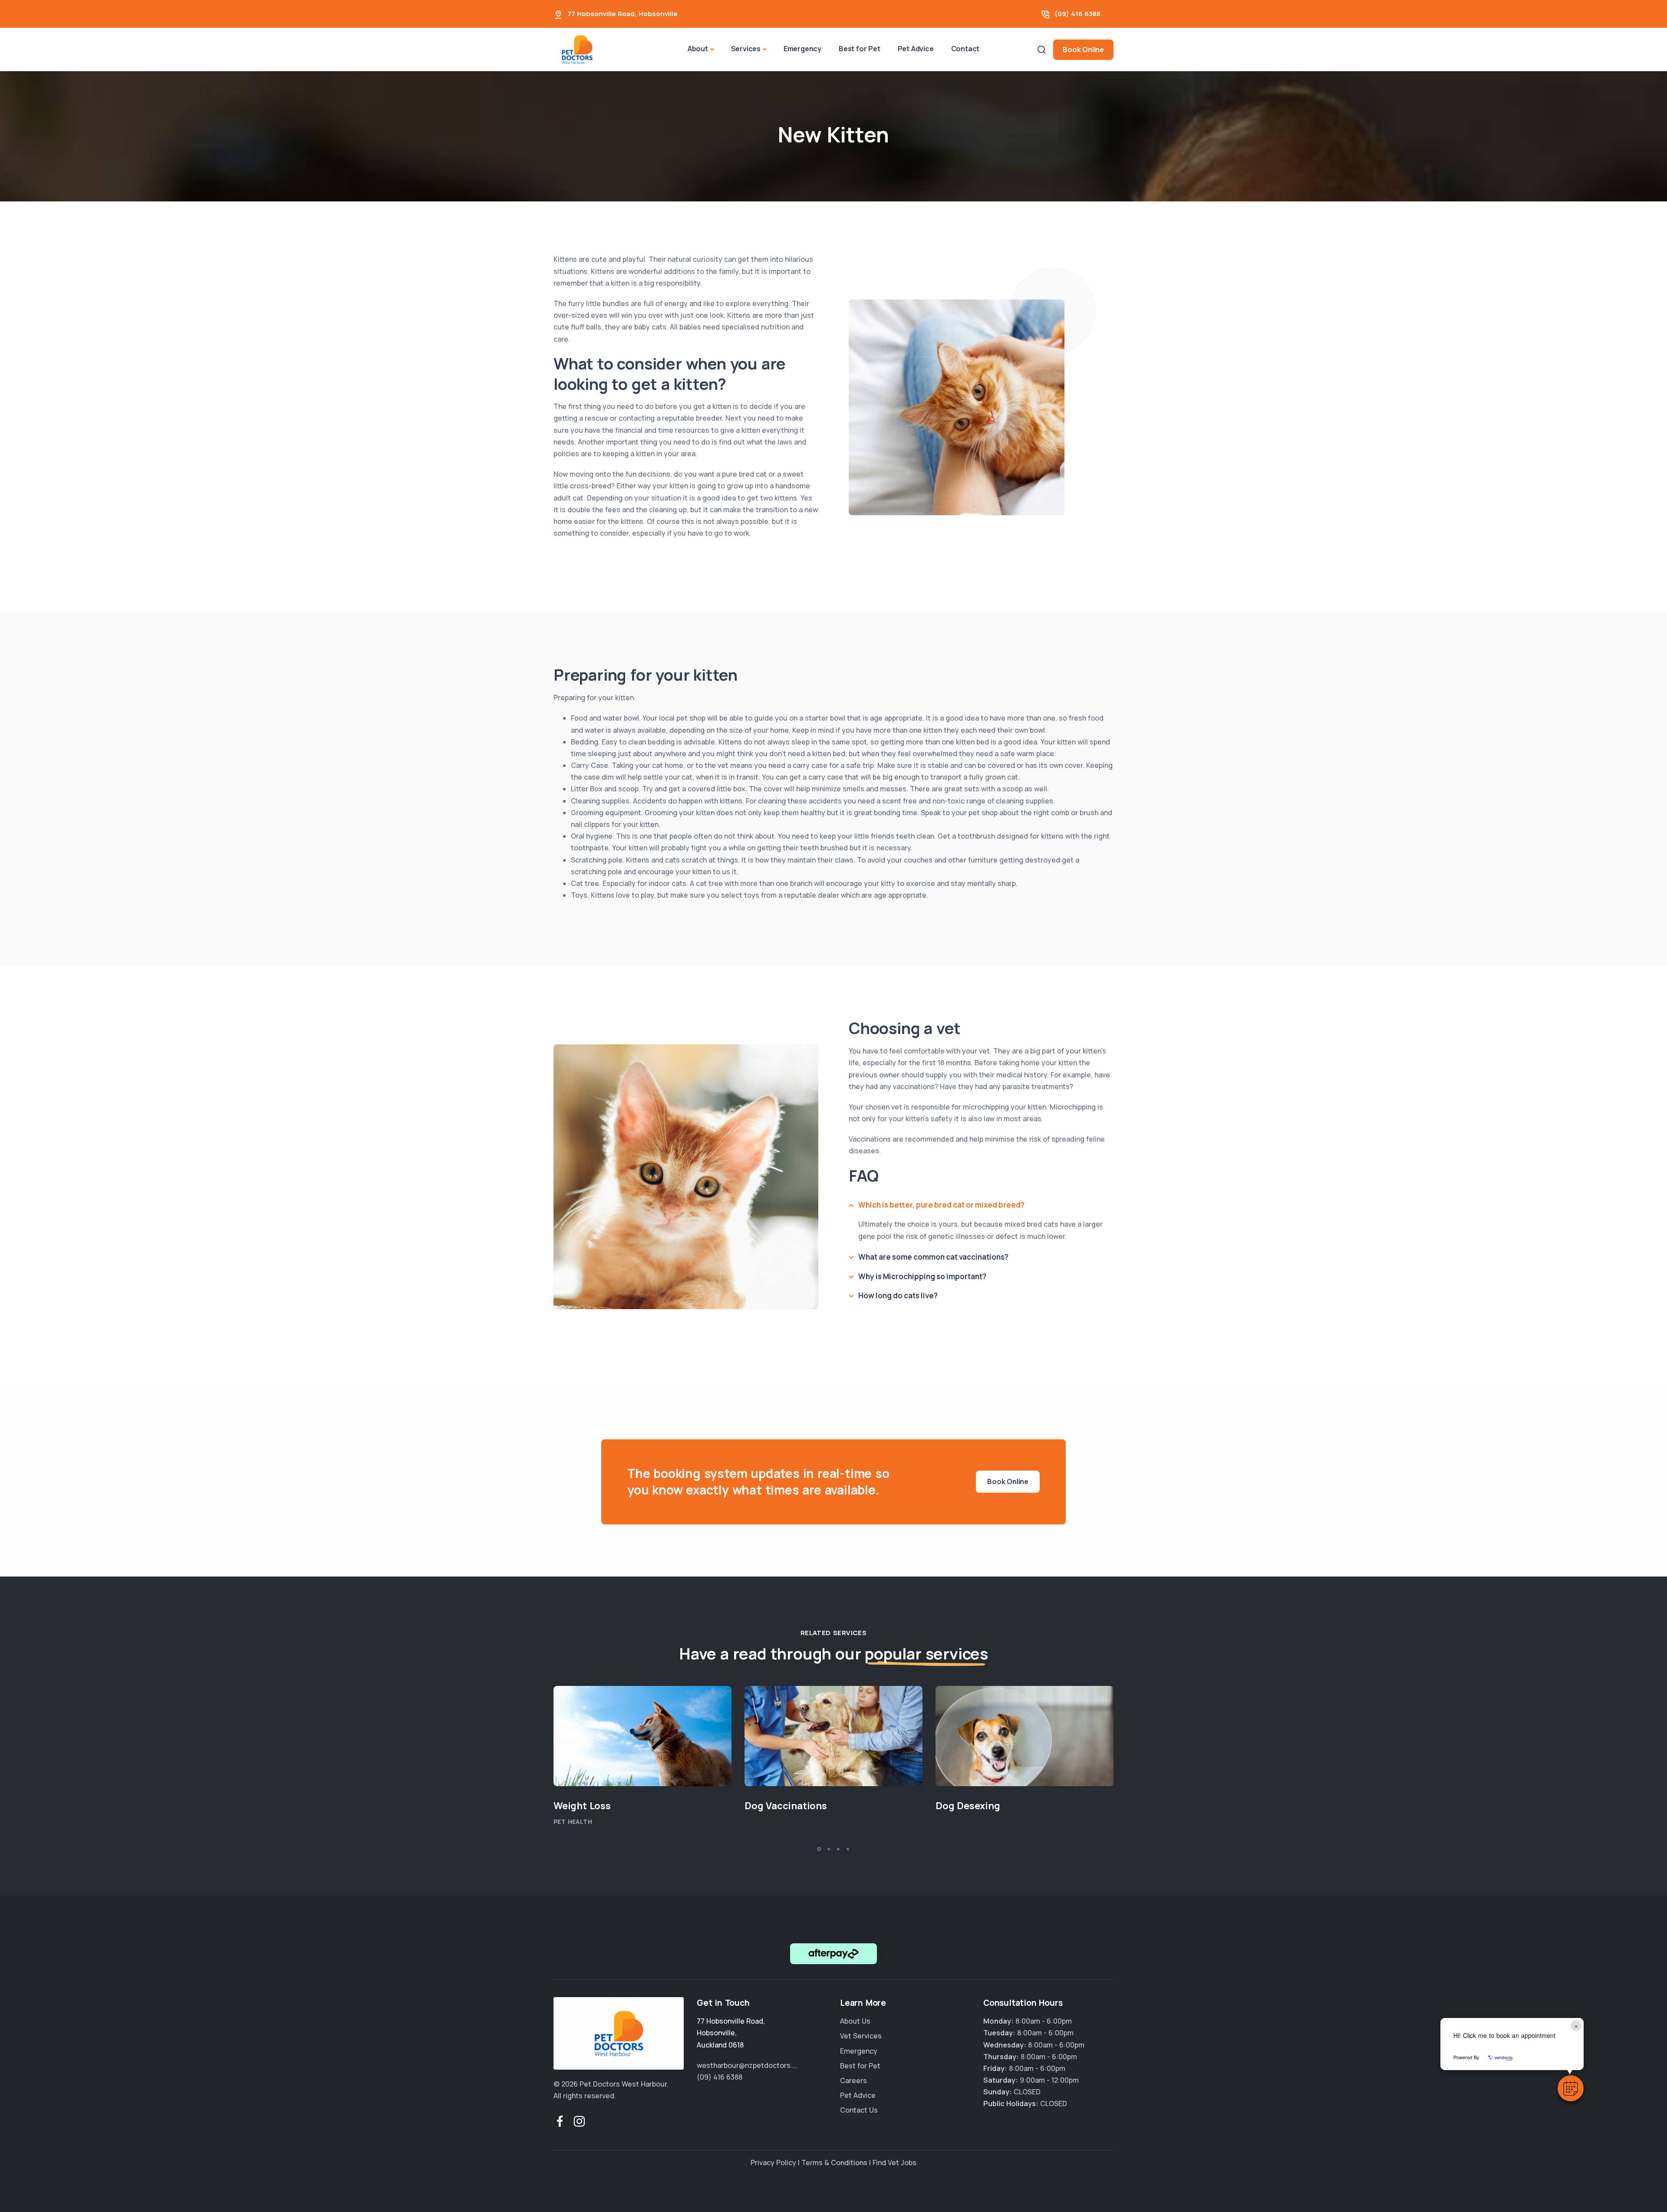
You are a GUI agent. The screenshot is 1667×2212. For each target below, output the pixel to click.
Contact (965, 49)
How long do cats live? (898, 1295)
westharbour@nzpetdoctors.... (747, 2065)
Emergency (802, 49)
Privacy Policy (773, 2163)
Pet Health (573, 1822)
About (698, 49)
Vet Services (861, 2036)
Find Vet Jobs (894, 2163)
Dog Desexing (968, 1806)
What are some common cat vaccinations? (933, 1257)
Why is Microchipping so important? (922, 1276)
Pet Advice (916, 49)
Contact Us (859, 2110)
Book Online (1083, 49)
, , (731, 2033)
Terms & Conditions (834, 2163)
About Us (855, 2021)
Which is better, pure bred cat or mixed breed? (941, 1205)
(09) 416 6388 (1077, 14)
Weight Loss (582, 1806)
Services (746, 49)
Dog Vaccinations (786, 1806)
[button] (1571, 2088)
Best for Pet (860, 49)
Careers (853, 2080)
